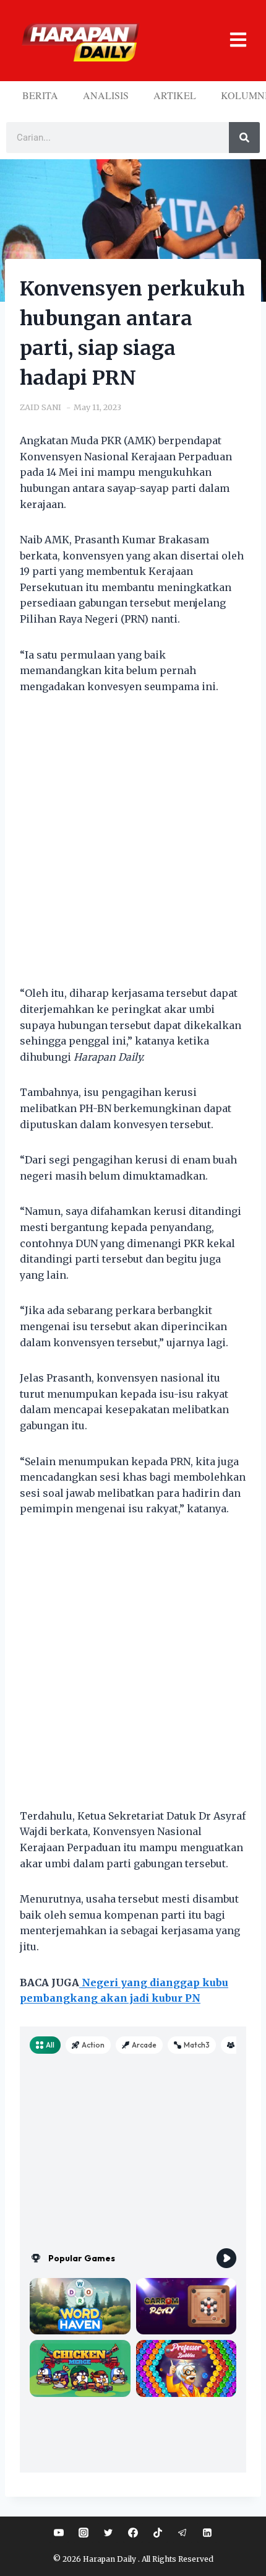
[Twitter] (108, 2533)
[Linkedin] (207, 2533)
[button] (230, 41)
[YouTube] (59, 2533)
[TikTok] (158, 2533)
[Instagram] (84, 2533)
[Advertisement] (133, 848)
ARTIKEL (175, 95)
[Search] (244, 138)
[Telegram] (182, 2533)
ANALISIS (106, 95)
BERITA (40, 95)
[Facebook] (133, 2533)
